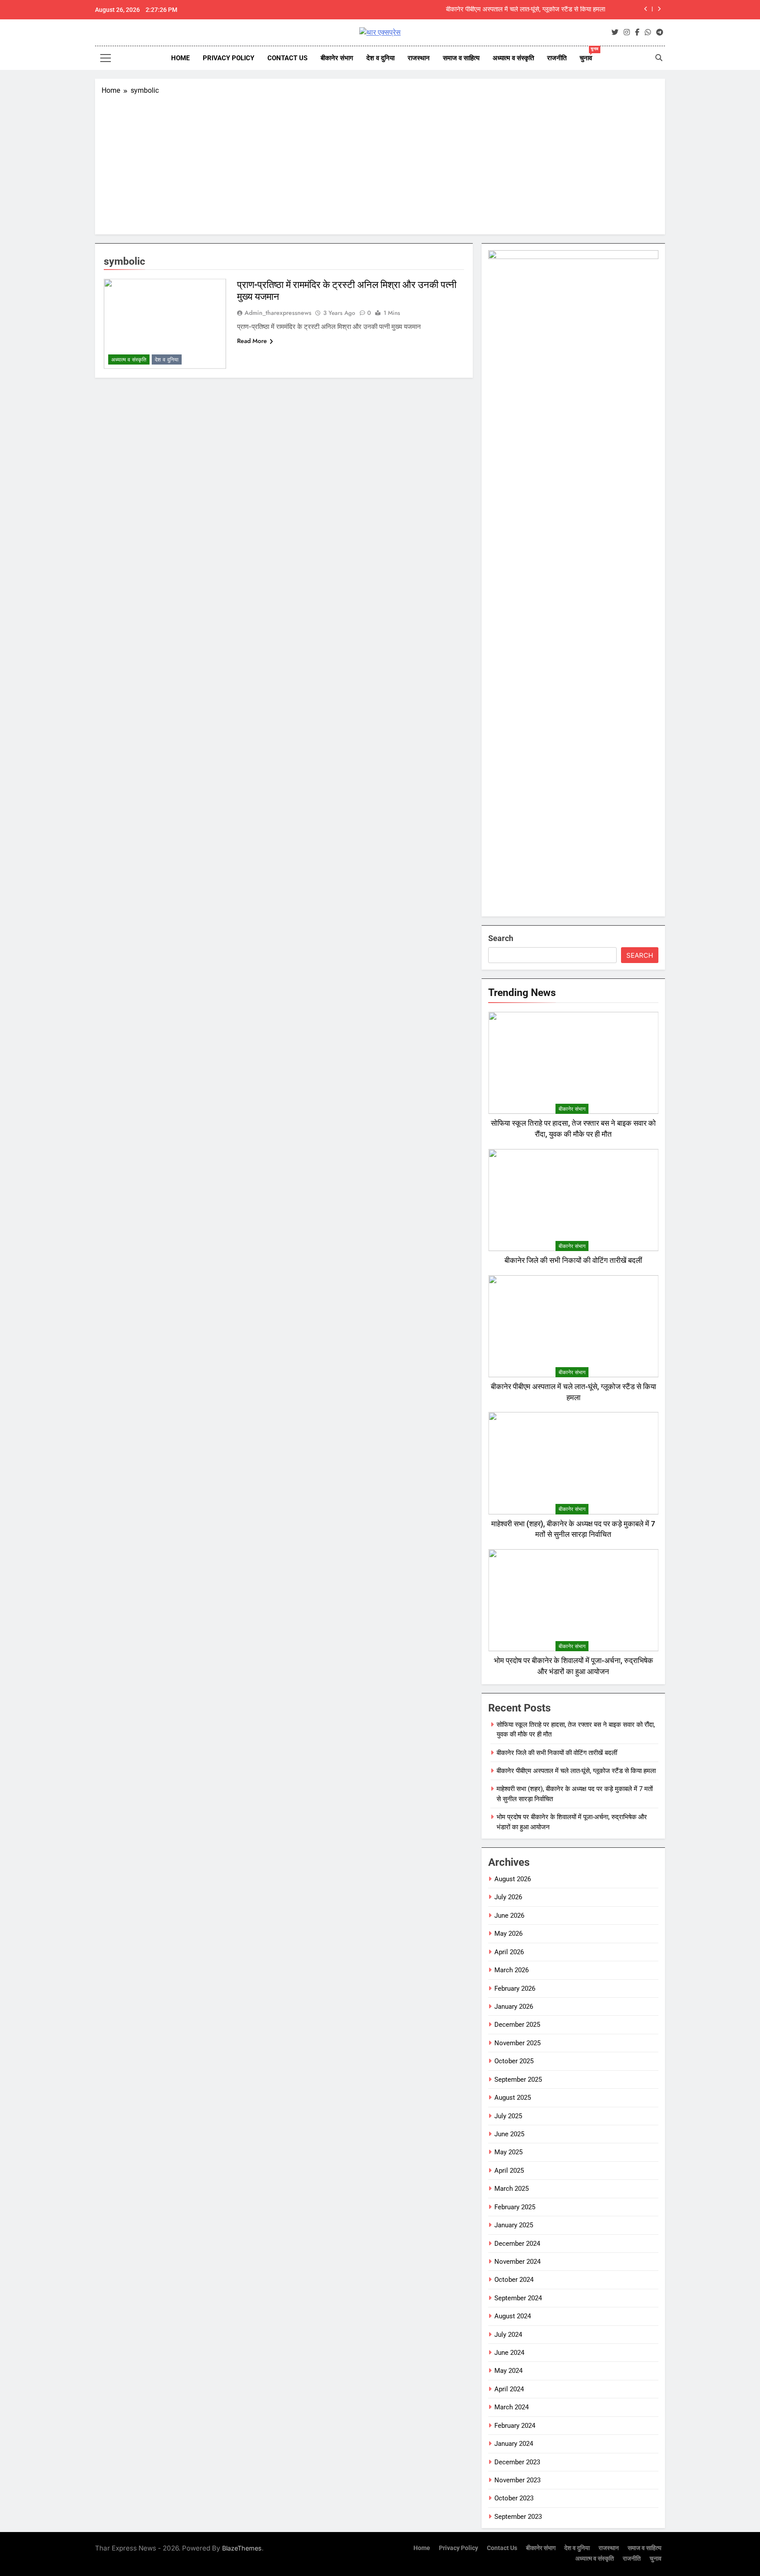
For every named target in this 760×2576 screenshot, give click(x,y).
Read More (252, 341)
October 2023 (514, 2498)
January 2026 (514, 2007)
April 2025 (509, 2171)
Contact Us (287, 58)
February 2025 (515, 2207)
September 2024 (518, 2298)
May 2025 (508, 2152)
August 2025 (513, 2098)
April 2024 (509, 2389)
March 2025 (512, 2189)
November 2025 (517, 2043)
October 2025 (514, 2061)
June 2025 (509, 2134)
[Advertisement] (380, 162)
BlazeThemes (242, 2548)
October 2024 (514, 2280)
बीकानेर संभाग (337, 58)
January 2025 (514, 2225)
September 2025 (518, 2080)
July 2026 (508, 1897)
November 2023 (517, 2480)
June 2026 (509, 1916)
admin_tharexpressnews (278, 313)
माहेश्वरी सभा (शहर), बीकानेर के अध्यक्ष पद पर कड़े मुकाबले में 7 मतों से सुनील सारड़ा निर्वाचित (498, 10)
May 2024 (508, 2371)
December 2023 (517, 2462)
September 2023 (518, 2517)
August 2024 (513, 2316)
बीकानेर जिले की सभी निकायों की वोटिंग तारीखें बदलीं (573, 1261)
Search (501, 938)
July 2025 (508, 2116)
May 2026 (508, 1934)
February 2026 (515, 1989)
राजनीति (557, 58)
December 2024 (517, 2244)
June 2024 (509, 2353)
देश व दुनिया (380, 58)
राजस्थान (419, 58)
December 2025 (517, 2025)
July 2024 (508, 2335)
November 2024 (517, 2262)
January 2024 (514, 2444)
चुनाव (589, 54)
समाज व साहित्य (461, 58)
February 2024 (515, 2426)
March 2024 (512, 2407)
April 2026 (509, 1952)
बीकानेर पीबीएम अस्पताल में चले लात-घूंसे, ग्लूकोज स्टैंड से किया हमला (576, 1771)
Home (180, 58)
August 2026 (513, 1879)
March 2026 (512, 1970)
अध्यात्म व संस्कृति (513, 58)
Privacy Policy (228, 58)
